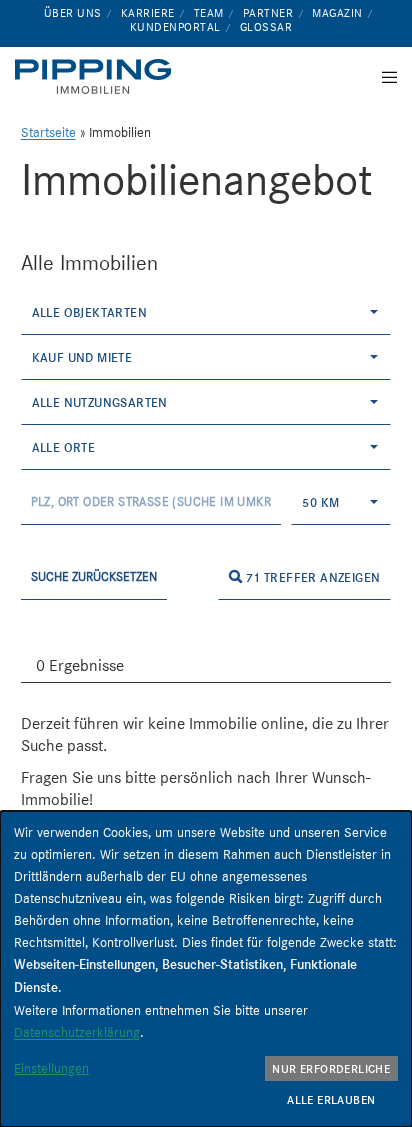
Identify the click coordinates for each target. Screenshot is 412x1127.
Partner (268, 13)
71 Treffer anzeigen (311, 577)
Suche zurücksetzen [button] (94, 576)
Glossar (266, 27)
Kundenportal (175, 27)
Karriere (148, 13)
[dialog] (206, 969)
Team (209, 13)
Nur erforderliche (331, 1069)
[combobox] (206, 312)
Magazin (337, 13)
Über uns (73, 13)
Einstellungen (51, 1068)
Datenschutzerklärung (77, 1032)
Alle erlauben (331, 1100)
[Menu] (383, 77)
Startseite (48, 132)
